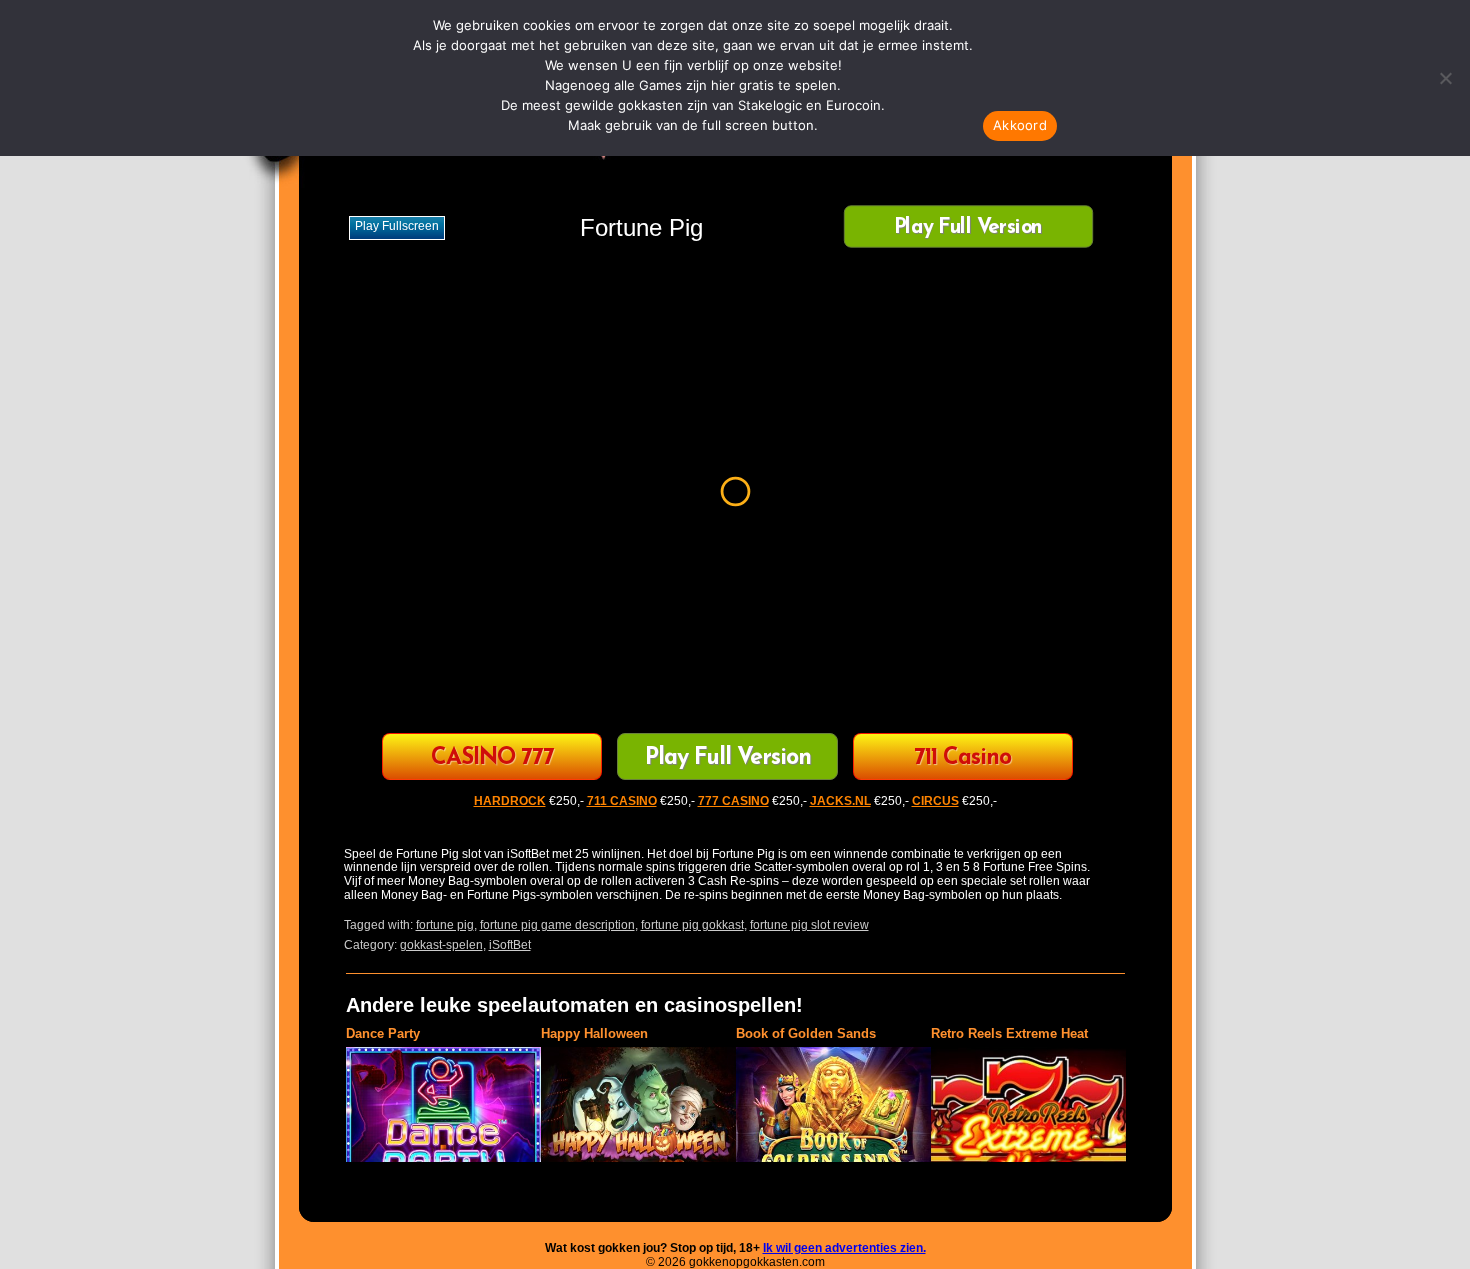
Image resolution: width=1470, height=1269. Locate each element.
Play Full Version (967, 228)
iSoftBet (510, 945)
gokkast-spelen (441, 945)
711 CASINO (622, 801)
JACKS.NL (840, 801)
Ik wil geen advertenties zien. (844, 1248)
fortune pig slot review (809, 925)
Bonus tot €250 (962, 758)
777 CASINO (733, 801)
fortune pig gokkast (692, 925)
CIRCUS (935, 801)
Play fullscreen (397, 226)
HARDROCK (510, 801)
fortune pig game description (557, 925)
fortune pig (445, 925)
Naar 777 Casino (492, 758)
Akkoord (1020, 125)
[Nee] (1445, 78)
